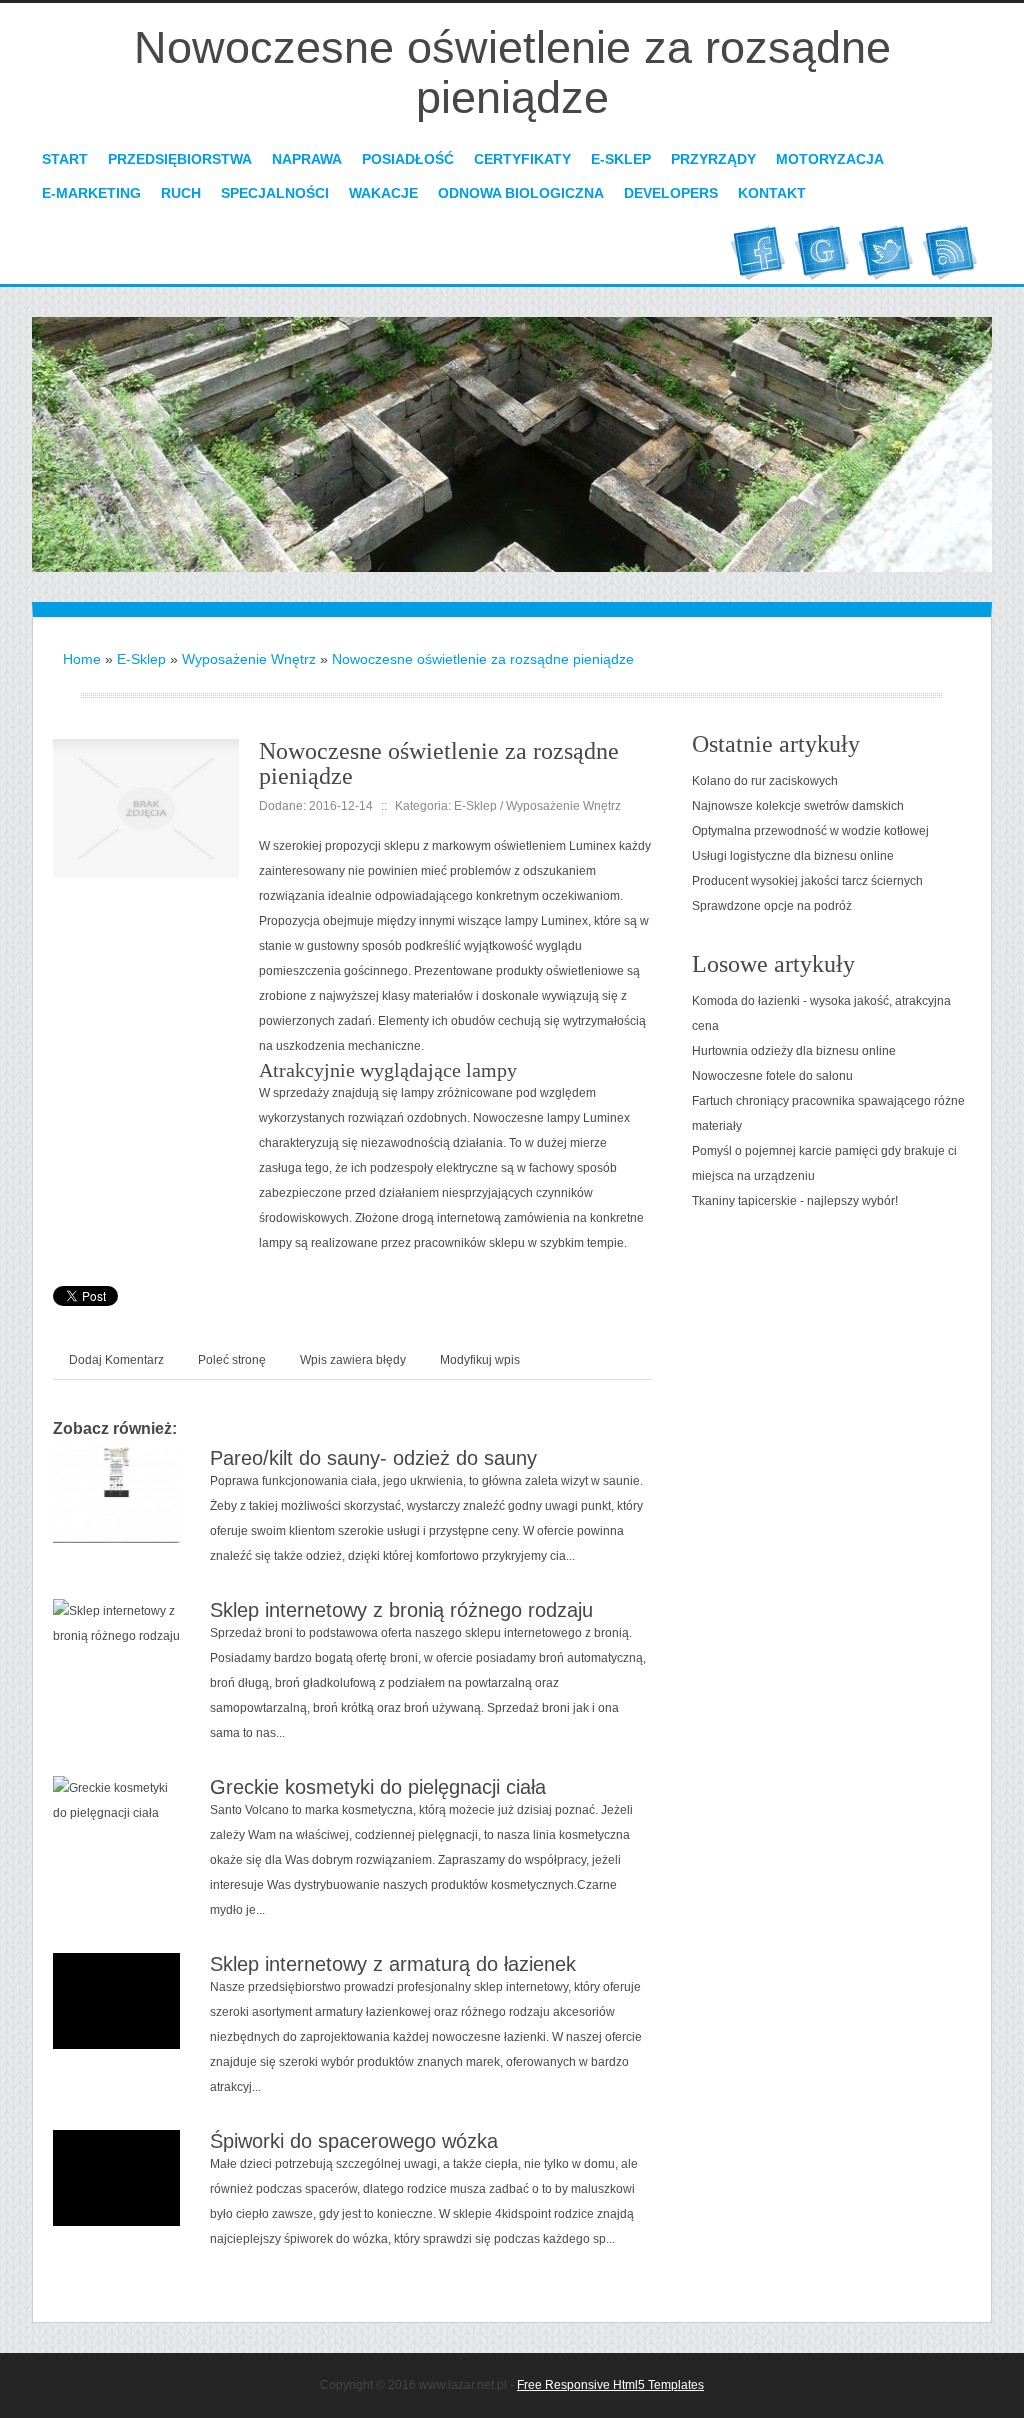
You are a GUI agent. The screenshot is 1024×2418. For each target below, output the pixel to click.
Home (82, 659)
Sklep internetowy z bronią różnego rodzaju (401, 1610)
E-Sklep (141, 659)
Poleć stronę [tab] (232, 1360)
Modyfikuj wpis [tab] (480, 1360)
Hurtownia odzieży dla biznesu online (794, 1051)
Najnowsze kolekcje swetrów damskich (798, 806)
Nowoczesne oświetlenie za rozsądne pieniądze (483, 659)
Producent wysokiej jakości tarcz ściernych (807, 881)
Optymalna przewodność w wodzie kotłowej (810, 831)
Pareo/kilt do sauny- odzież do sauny (373, 1458)
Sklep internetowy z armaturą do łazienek (393, 1964)
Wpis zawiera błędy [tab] (353, 1360)
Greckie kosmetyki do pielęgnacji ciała (378, 1787)
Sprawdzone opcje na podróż (772, 906)
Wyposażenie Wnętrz (249, 659)
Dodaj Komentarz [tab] (116, 1360)
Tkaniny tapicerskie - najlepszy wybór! (795, 1201)
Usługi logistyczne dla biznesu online (793, 856)
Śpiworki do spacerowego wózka (354, 2141)
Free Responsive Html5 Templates (610, 2385)
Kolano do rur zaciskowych (765, 781)
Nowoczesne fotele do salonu (772, 1076)
